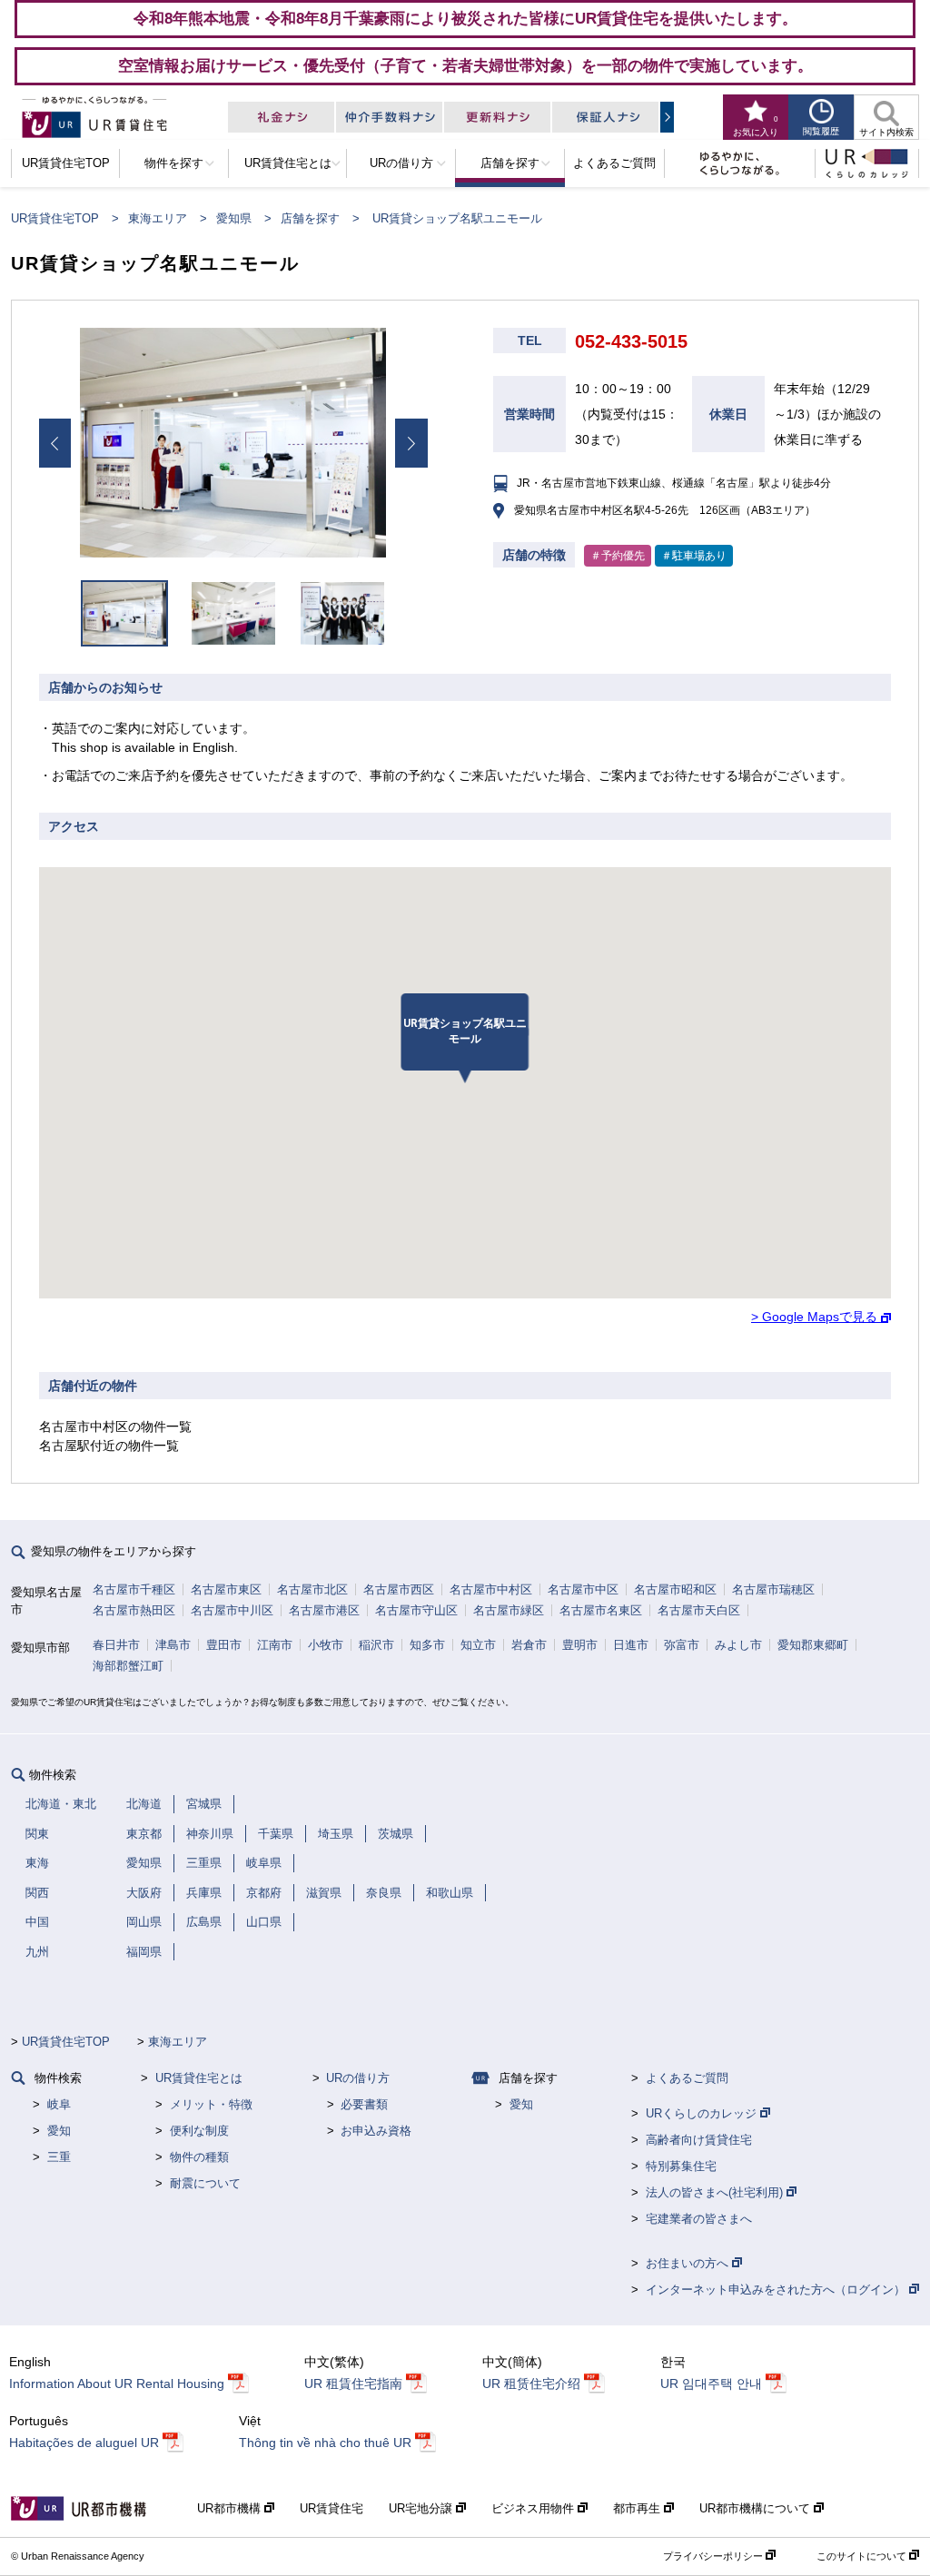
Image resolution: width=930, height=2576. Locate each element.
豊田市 (224, 1645)
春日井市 (116, 1645)
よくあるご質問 (687, 2078)
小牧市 (326, 1645)
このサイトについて (863, 2556)
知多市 (427, 1645)
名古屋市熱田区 (134, 1610)
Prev (54, 443)
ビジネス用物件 (534, 2508)
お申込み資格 (376, 2131)
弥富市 (682, 1645)
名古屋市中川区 (232, 1610)
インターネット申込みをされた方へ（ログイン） (777, 2290)
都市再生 (638, 2508)
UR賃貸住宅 (331, 2508)
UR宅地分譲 (422, 2508)
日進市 (631, 1645)
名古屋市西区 (399, 1589)
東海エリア (158, 218)
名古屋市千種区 (134, 1589)
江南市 (275, 1645)
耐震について (205, 2183)
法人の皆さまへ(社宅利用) (716, 2192)
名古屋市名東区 (601, 1610)
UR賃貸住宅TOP (55, 218)
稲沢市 (376, 1645)
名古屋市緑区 (509, 1610)
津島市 (173, 1645)
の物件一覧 (115, 1426)
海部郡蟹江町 (128, 1666)
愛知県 (234, 218)
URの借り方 (358, 2078)
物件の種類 (199, 2157)
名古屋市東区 (226, 1589)
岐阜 (59, 2104)
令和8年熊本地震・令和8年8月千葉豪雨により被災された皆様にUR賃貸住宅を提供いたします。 (465, 18)
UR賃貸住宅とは (199, 2078)
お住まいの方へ (689, 2263)
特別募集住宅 (681, 2166)
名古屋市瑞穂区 (773, 1589)
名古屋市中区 (583, 1589)
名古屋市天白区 (699, 1610)
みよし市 (738, 1645)
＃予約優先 (618, 556)
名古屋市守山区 (416, 1610)
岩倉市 (529, 1645)
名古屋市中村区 (491, 1589)
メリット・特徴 (211, 2104)
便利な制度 (199, 2131)
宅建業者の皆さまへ (699, 2219)
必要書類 (364, 2104)
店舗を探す (310, 218)
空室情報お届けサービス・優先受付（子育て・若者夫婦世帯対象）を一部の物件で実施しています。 (465, 65)
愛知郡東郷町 (813, 1645)
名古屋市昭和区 (675, 1589)
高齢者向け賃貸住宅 (699, 2140)
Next (411, 443)
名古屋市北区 (312, 1589)
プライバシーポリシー (714, 2556)
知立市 (478, 1645)
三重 (59, 2157)
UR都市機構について (757, 2508)
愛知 (59, 2131)
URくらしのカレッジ (703, 2113)
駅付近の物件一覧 (109, 1446)
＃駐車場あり (694, 556)
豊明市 (580, 1645)
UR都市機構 (231, 2508)
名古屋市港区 (324, 1610)
